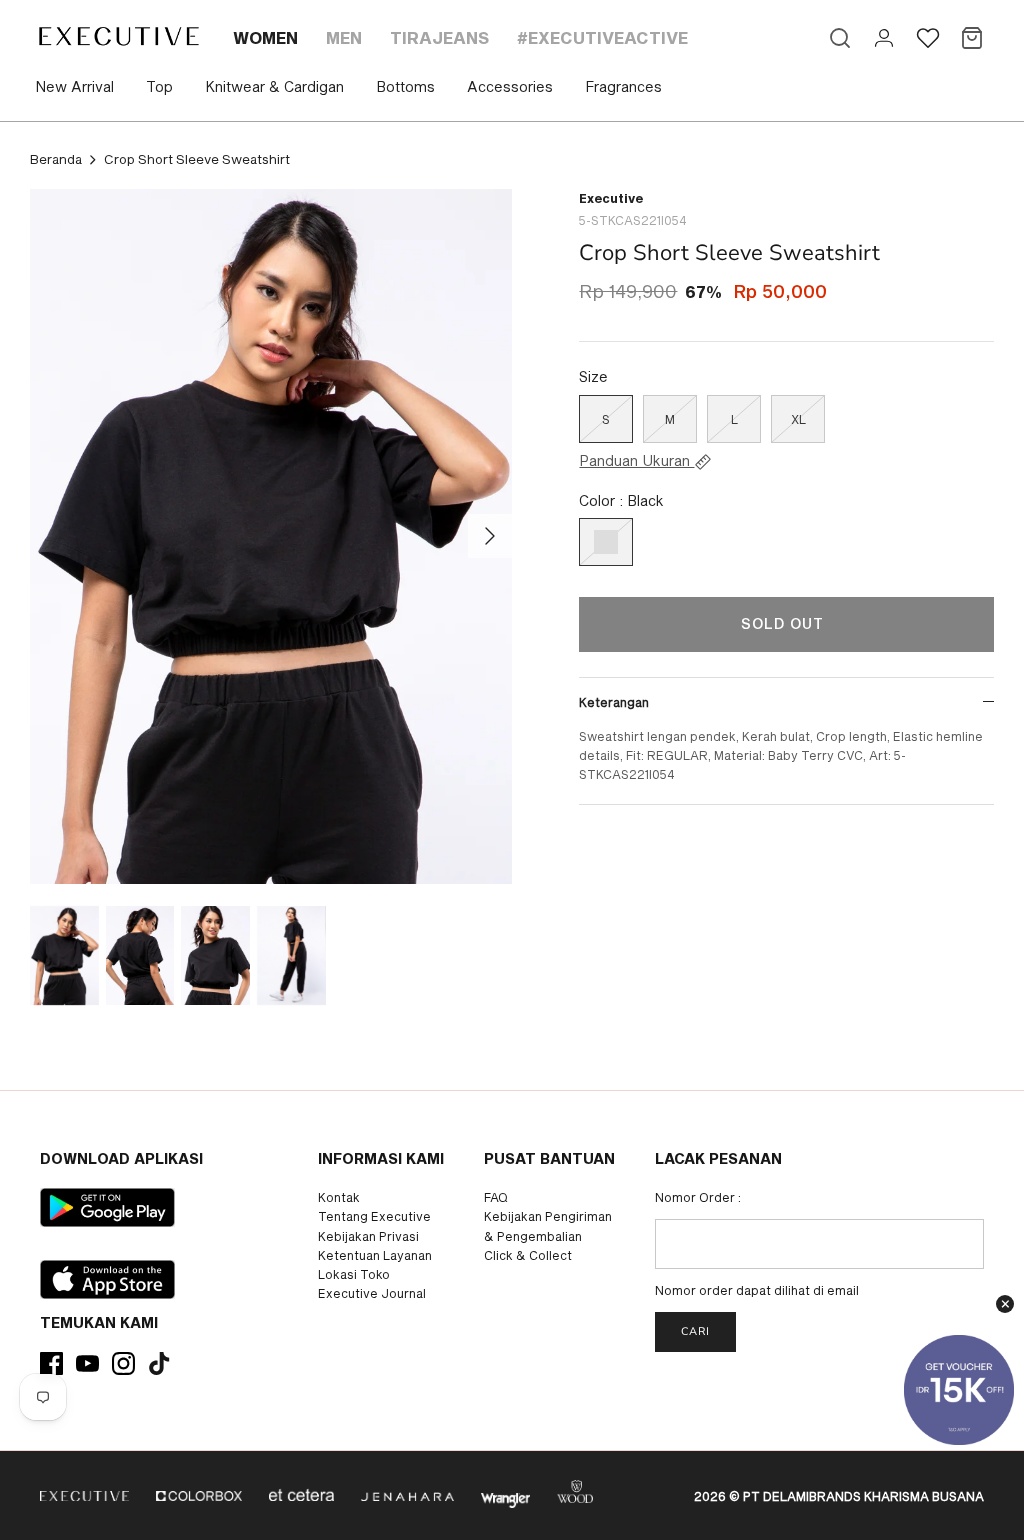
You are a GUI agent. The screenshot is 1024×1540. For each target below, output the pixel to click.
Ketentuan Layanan (375, 1255)
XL (798, 419)
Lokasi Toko (354, 1274)
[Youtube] (87, 1363)
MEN (344, 37)
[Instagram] (123, 1363)
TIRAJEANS (439, 37)
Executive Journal (372, 1293)
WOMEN (265, 37)
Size (593, 376)
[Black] (606, 542)
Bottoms (405, 86)
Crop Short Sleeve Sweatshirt (197, 159)
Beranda (56, 159)
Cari (695, 1331)
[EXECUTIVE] (117, 36)
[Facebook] (51, 1363)
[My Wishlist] (928, 38)
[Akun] (884, 38)
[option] (271, 537)
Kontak (339, 1197)
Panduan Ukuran (636, 461)
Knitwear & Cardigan (274, 86)
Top (159, 86)
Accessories (510, 86)
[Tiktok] (159, 1363)
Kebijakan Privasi (368, 1236)
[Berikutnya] (490, 536)
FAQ (496, 1197)
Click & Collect (528, 1255)
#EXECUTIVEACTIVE (602, 37)
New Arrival (74, 86)
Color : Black (621, 500)
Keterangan (614, 702)
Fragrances (623, 86)
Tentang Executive (374, 1216)
